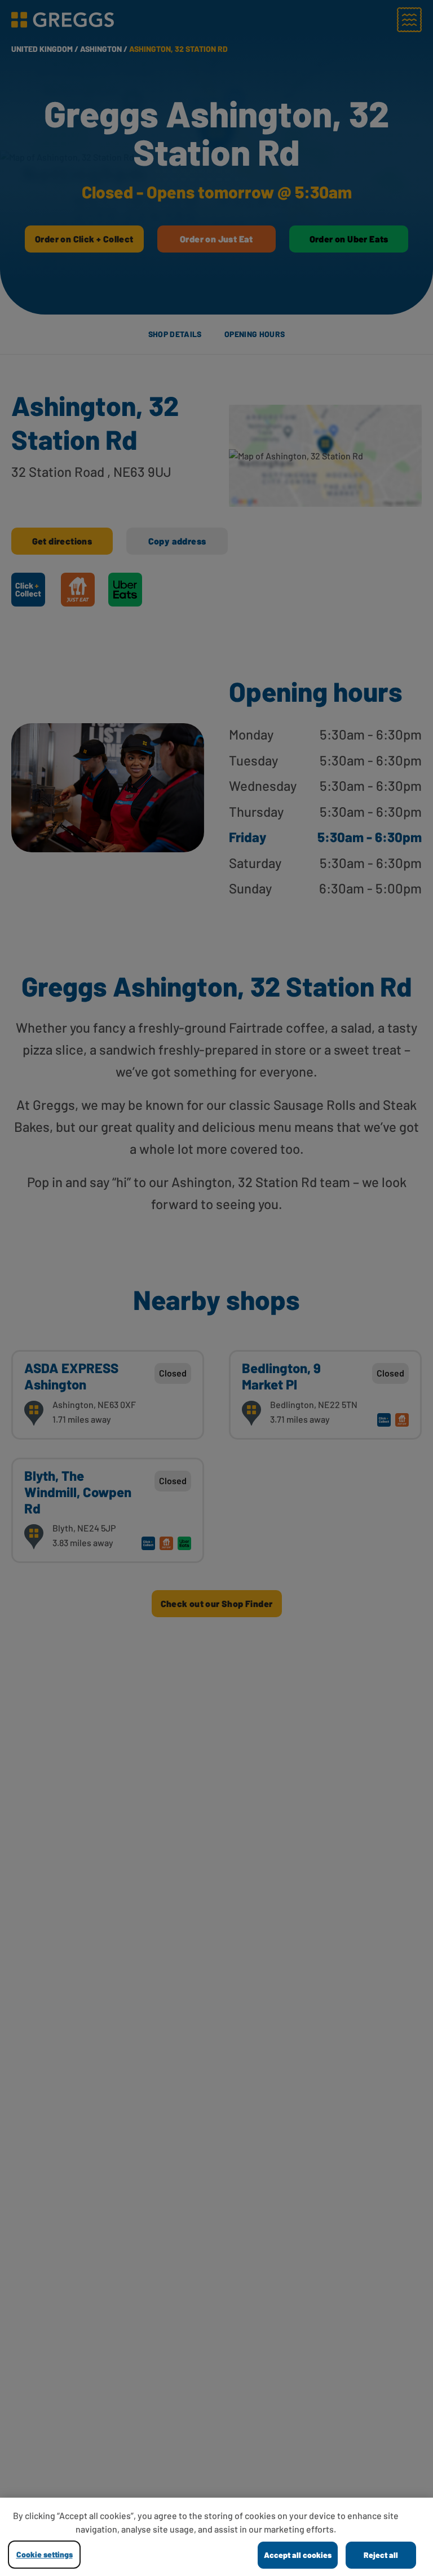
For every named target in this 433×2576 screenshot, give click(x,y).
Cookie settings (45, 2554)
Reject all (381, 2555)
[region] (216, 2537)
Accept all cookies (298, 2555)
